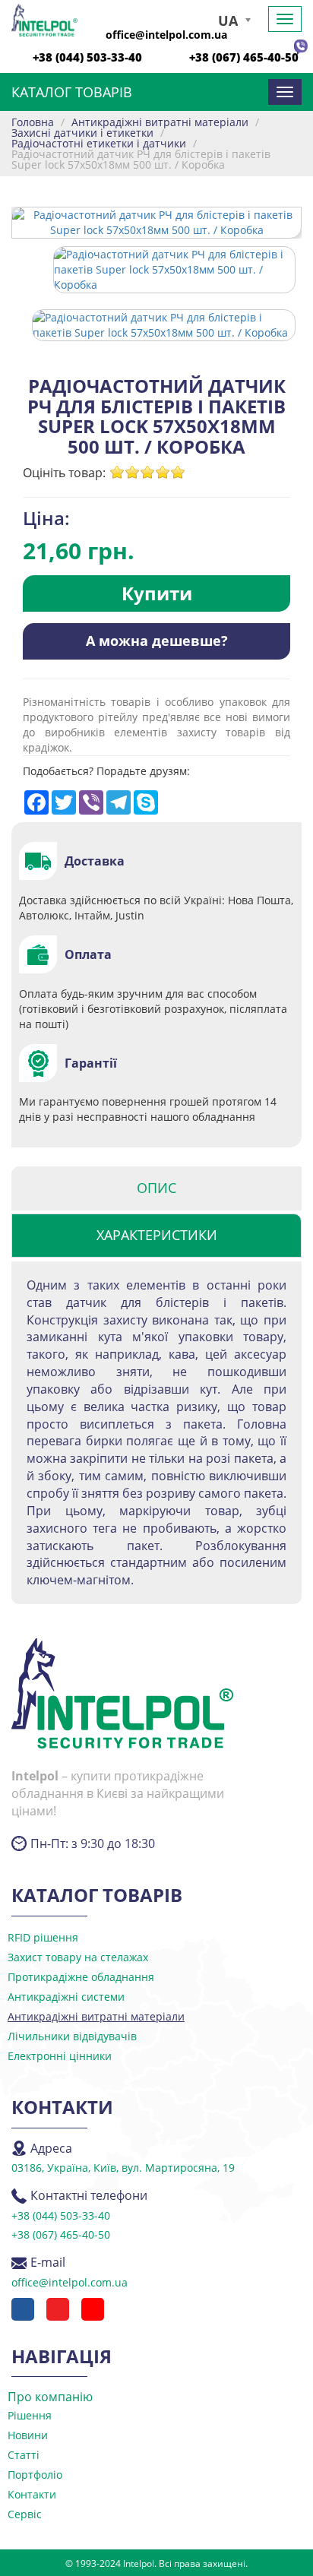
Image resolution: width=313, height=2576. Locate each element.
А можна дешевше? (157, 641)
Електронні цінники (60, 2056)
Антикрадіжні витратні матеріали (96, 2016)
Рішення (30, 2415)
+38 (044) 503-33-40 (87, 57)
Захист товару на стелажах (78, 1957)
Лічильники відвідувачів (72, 2036)
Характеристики (157, 1235)
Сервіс (25, 2514)
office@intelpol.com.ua (166, 35)
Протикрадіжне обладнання (81, 1977)
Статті (24, 2455)
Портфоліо (35, 2475)
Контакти (32, 2494)
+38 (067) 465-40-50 (244, 57)
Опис (156, 1188)
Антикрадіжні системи (66, 1997)
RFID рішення (43, 1937)
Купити (157, 593)
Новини (28, 2435)
